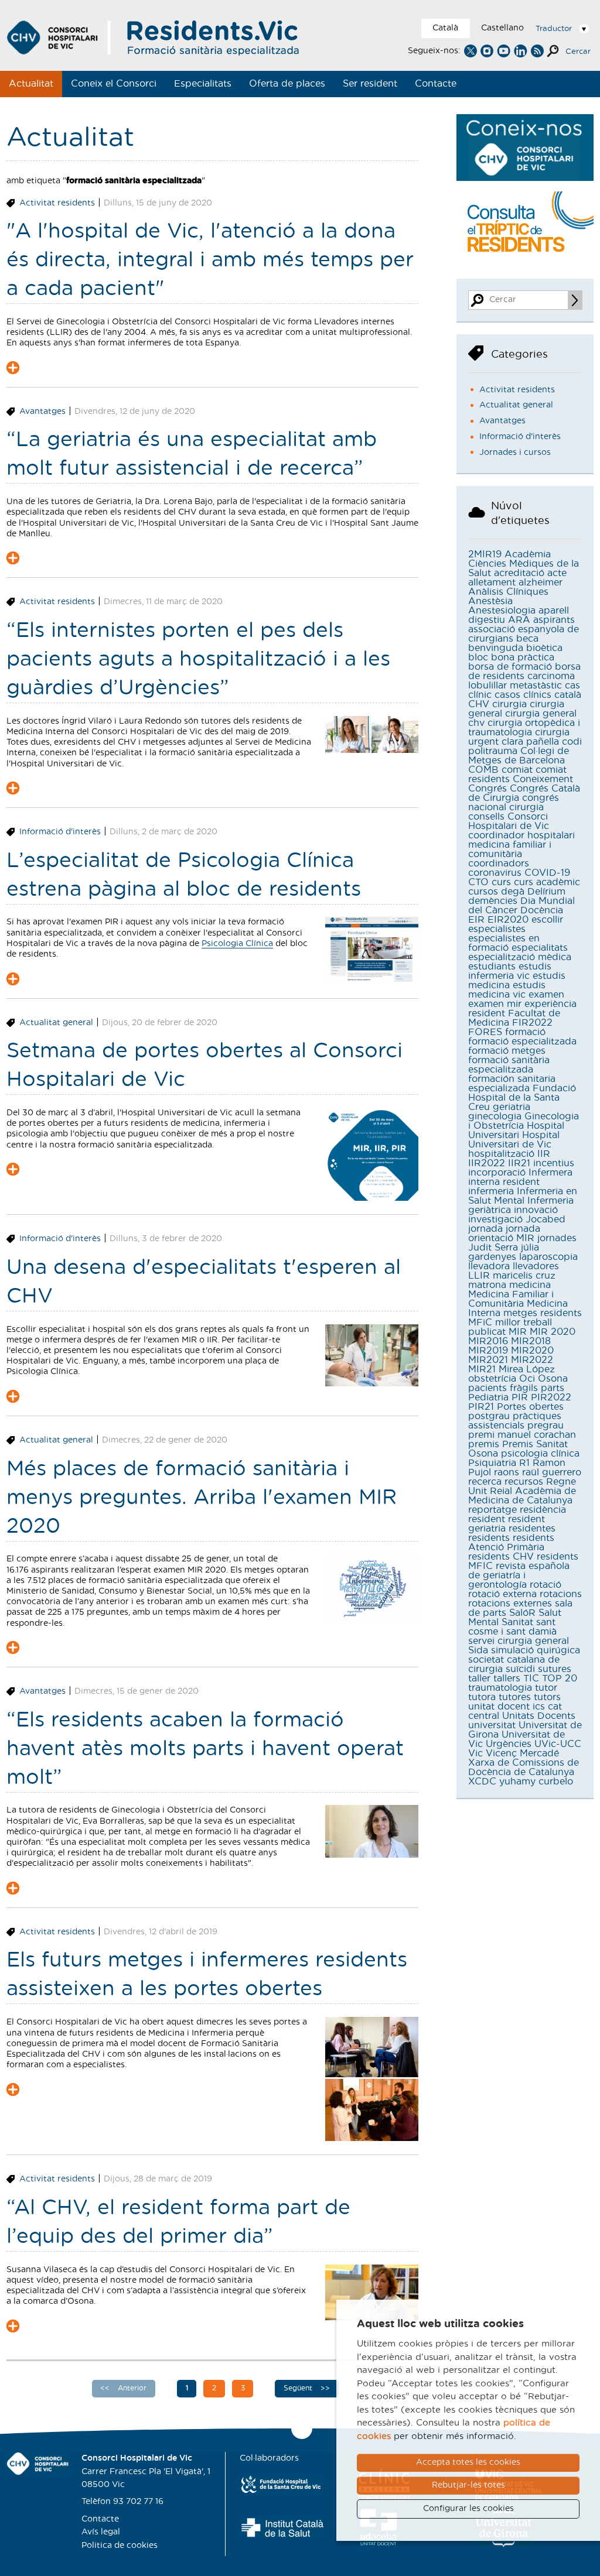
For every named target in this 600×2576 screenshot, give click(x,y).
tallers (507, 1678)
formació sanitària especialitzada (509, 1065)
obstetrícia (492, 1379)
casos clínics (523, 695)
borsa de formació (510, 667)
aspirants (554, 620)
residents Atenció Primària (511, 1543)
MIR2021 (488, 1360)
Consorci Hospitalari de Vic (509, 821)
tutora (482, 1697)
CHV (479, 704)
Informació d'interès (60, 832)
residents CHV (501, 1557)
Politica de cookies (120, 2546)
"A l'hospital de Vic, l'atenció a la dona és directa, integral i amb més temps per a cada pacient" (210, 260)
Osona (553, 1379)
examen (546, 995)
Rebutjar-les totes (468, 2485)
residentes (532, 1529)
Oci (527, 1379)
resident (487, 1519)
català (568, 695)
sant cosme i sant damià (512, 1627)
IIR (544, 1154)
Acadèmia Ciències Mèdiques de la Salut (524, 564)
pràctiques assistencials (515, 1421)
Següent (299, 2388)
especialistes (497, 929)
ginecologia (495, 1116)
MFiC (480, 1323)
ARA (519, 620)
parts (553, 1388)
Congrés (487, 789)
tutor (546, 1688)
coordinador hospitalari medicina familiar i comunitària (521, 845)
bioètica (544, 648)
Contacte (436, 84)
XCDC (482, 1782)
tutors (547, 1697)
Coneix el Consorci (114, 84)
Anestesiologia (502, 611)
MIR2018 (531, 1341)
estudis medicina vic (507, 990)
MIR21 (482, 1369)
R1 (524, 1463)
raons (507, 1472)
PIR (520, 1397)
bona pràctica (523, 657)
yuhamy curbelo (536, 1782)
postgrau (489, 1416)
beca (527, 639)
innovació (536, 1210)
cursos (483, 892)
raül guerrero (552, 1472)
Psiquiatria (492, 1463)
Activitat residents (57, 203)
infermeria (491, 1191)
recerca (485, 1482)
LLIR (479, 1276)
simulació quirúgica (536, 1650)
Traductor (554, 29)
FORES (485, 1032)
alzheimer (541, 583)
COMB (483, 770)
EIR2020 (508, 920)
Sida (478, 1650)
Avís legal (101, 2532)
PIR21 (481, 1407)
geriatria (512, 1107)
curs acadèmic (547, 882)
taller (479, 1678)
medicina (530, 1285)
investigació (495, 1220)
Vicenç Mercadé (522, 1753)
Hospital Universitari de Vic (514, 1140)
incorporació (497, 1173)
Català (445, 28)
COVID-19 (547, 873)
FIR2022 (532, 1023)
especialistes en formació (504, 943)
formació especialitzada (522, 1042)
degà (513, 892)
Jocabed (546, 1220)
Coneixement (543, 779)
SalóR (522, 1613)
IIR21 (519, 1163)
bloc (478, 657)
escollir (547, 920)
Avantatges (42, 412)
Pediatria (488, 1397)
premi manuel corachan (522, 1435)
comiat (517, 770)
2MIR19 (485, 554)
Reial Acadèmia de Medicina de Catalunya (522, 1496)
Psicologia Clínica (237, 944)
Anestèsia (490, 601)
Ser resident (370, 84)
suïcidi (520, 1669)
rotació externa (502, 1594)
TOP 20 (560, 1678)
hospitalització (501, 1154)
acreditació (519, 573)
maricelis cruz (524, 1276)
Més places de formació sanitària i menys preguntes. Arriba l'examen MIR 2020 (202, 1498)
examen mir (495, 1004)
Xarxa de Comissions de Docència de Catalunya (524, 1767)
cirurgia (509, 704)
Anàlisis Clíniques (508, 592)
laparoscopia (548, 1257)
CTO (478, 882)
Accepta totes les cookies (468, 2462)
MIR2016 (488, 1341)
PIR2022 (551, 1397)
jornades (557, 1238)
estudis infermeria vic (510, 971)
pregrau (546, 1426)
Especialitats (203, 84)
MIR (518, 1332)
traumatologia (500, 1688)
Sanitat (517, 1622)
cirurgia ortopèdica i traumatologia (524, 728)
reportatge (492, 1510)
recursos (524, 1482)
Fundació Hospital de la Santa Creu (522, 1098)
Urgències (509, 1744)
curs (501, 882)
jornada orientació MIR (504, 1234)
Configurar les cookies (468, 2509)
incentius (554, 1163)
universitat (492, 1725)
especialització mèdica (520, 957)
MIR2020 (532, 1351)
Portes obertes (530, 1407)
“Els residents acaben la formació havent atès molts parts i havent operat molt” (205, 1749)
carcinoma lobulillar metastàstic (521, 681)
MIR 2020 (553, 1332)
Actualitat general (56, 1023)
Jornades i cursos (515, 453)
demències (493, 901)
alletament (492, 583)
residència (543, 1510)
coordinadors (499, 864)
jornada (485, 1229)
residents (489, 1538)
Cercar (578, 52)
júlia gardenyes (504, 1252)
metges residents (543, 1313)
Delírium (546, 892)
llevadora (489, 1266)
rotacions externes (510, 1604)
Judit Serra (493, 1248)
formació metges (507, 1051)
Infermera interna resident (520, 1177)
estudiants (492, 967)
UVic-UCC (558, 1744)
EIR (476, 920)
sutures (555, 1669)
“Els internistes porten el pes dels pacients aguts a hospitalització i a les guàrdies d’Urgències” (198, 660)
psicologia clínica (540, 1454)
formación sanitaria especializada (512, 1084)
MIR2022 (532, 1360)
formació (525, 1032)
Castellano (502, 28)
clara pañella (530, 742)
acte (557, 573)
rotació (546, 1585)
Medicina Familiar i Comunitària (511, 1299)
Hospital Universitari (516, 1131)
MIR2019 (488, 1351)
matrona (487, 1285)
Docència (542, 910)
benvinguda (496, 648)
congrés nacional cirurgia (514, 803)
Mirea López (527, 1369)
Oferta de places (287, 84)
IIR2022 (487, 1163)
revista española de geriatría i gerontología (519, 1575)
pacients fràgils (503, 1388)
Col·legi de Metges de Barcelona (519, 756)
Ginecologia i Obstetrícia (524, 1121)
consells (486, 817)
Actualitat (31, 84)
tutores (515, 1697)
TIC (531, 1678)
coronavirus (495, 873)
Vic (475, 1753)
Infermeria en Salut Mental (523, 1196)
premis (484, 1444)
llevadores (536, 1266)
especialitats (540, 948)
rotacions (561, 1594)
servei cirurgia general (519, 1641)
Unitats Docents (539, 1716)
